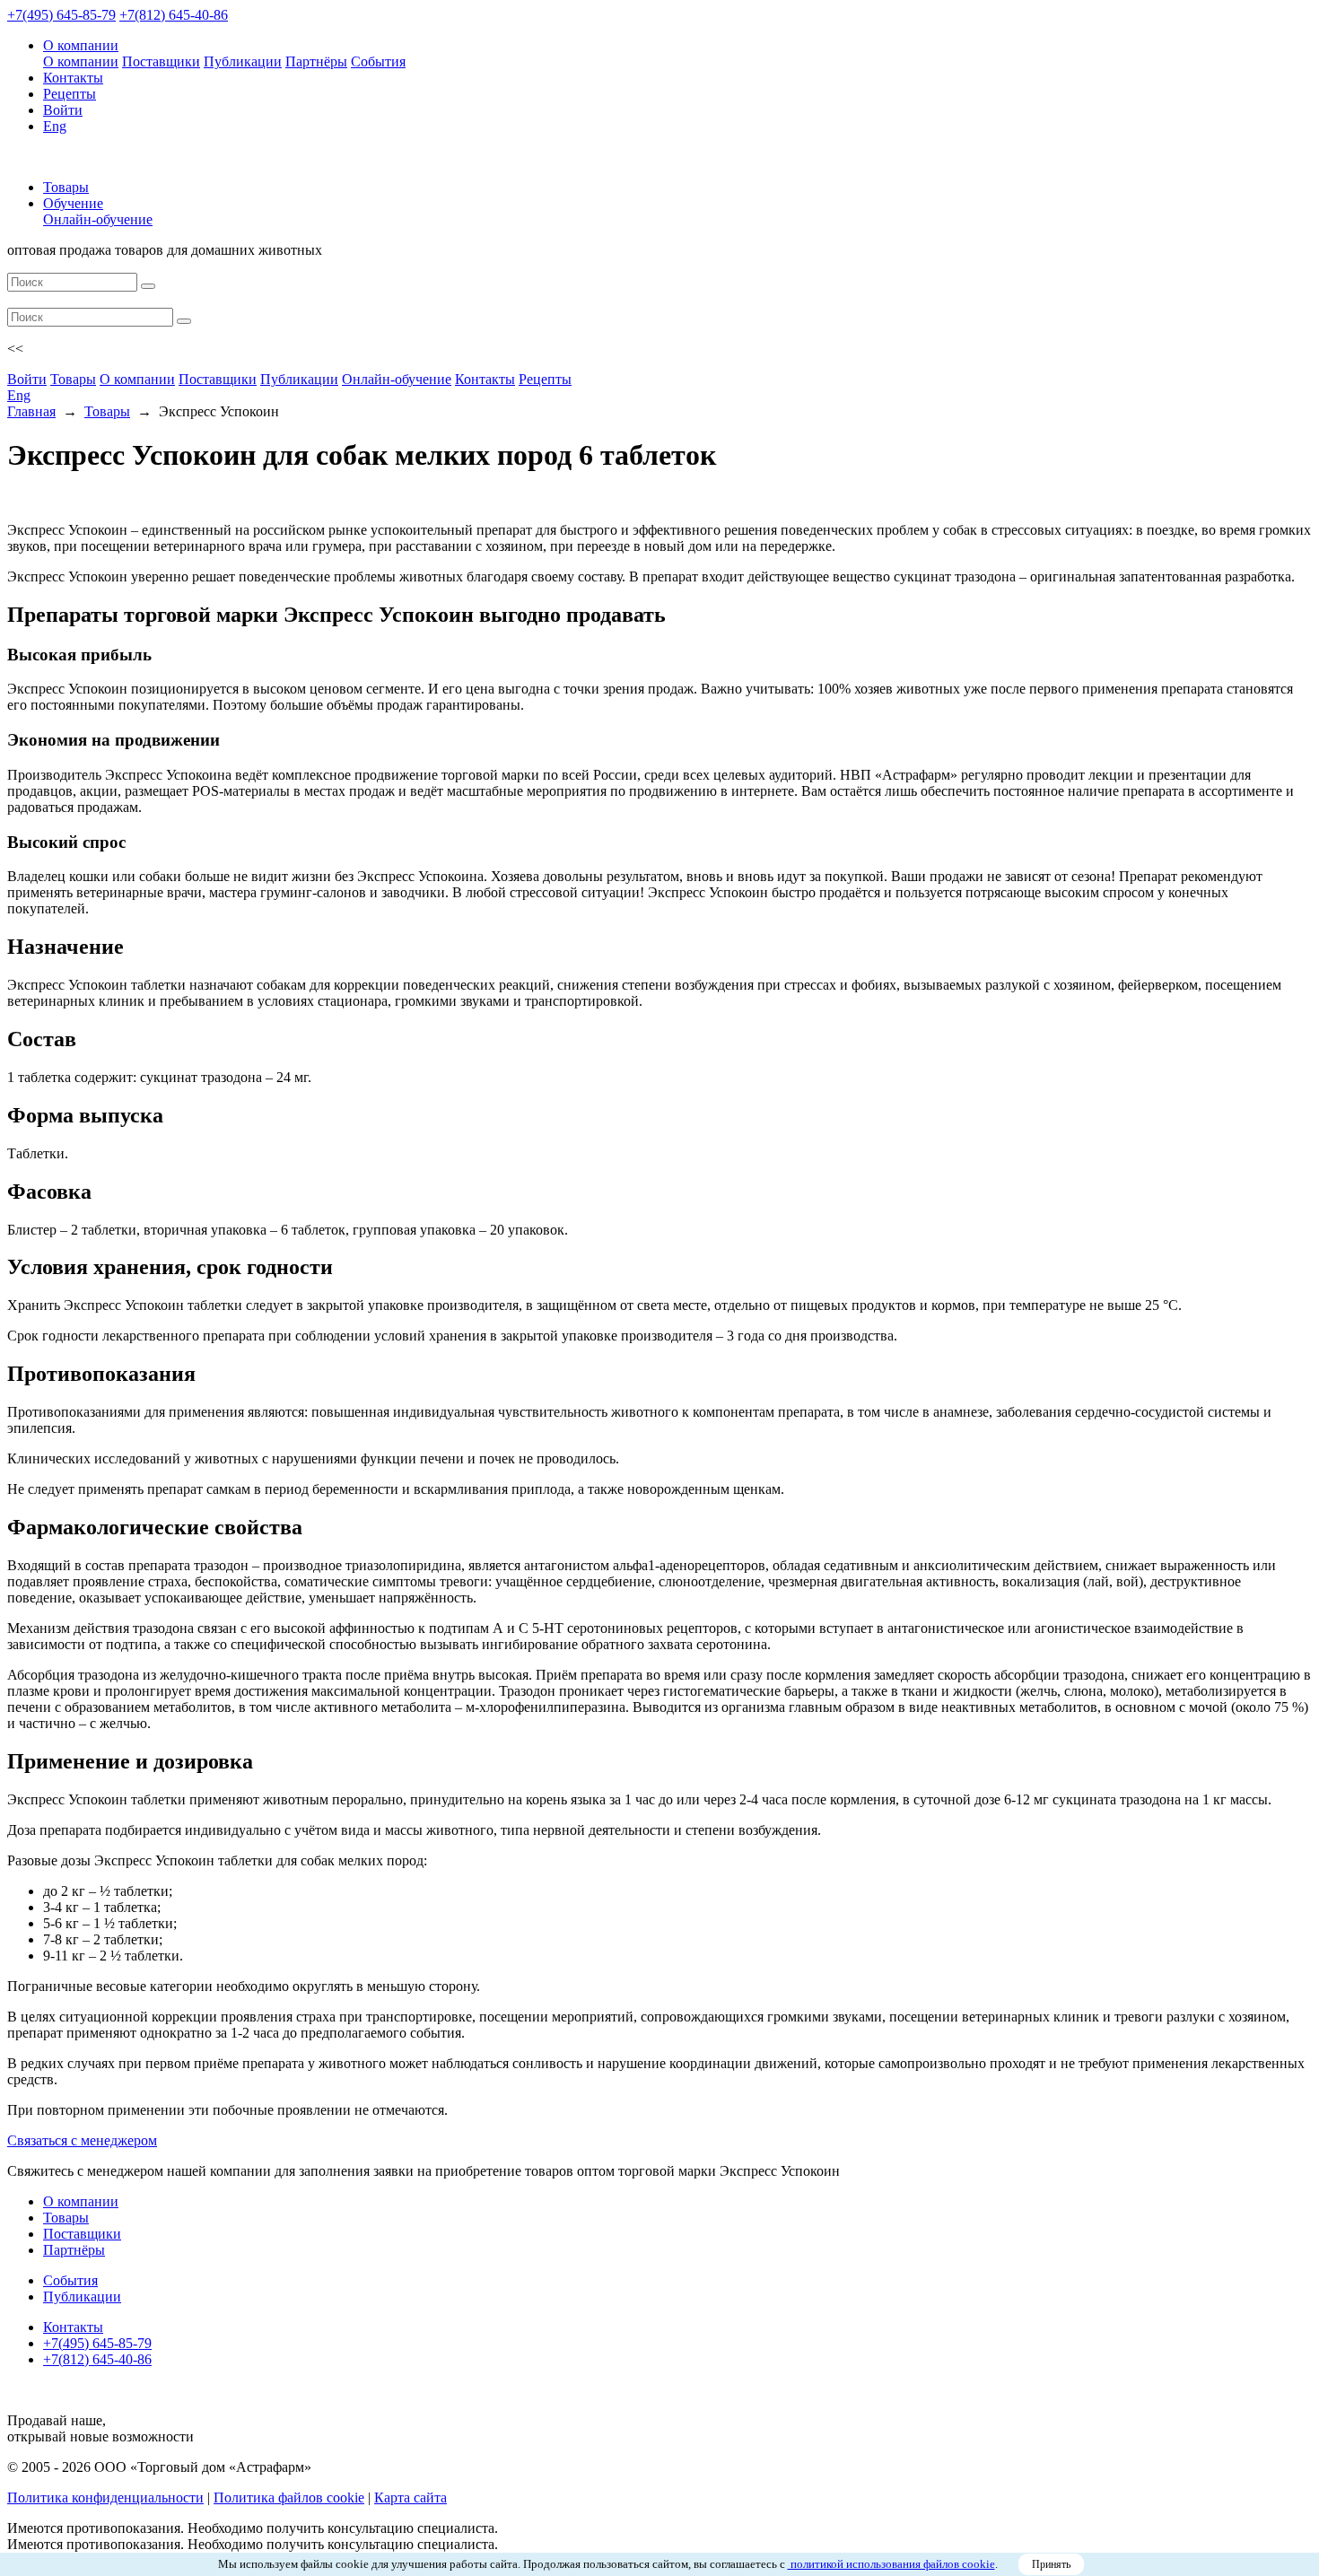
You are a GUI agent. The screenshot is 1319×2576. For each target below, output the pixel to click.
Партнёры (316, 61)
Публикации (243, 61)
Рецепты (70, 94)
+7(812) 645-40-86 (174, 15)
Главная (31, 411)
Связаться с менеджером (82, 2140)
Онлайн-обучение (98, 219)
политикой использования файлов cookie (891, 2564)
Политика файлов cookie (289, 2497)
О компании (81, 45)
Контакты (73, 78)
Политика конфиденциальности (105, 2497)
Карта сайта (411, 2497)
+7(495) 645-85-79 (61, 15)
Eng (55, 126)
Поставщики (161, 61)
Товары (66, 187)
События (378, 61)
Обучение (73, 203)
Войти (63, 110)
